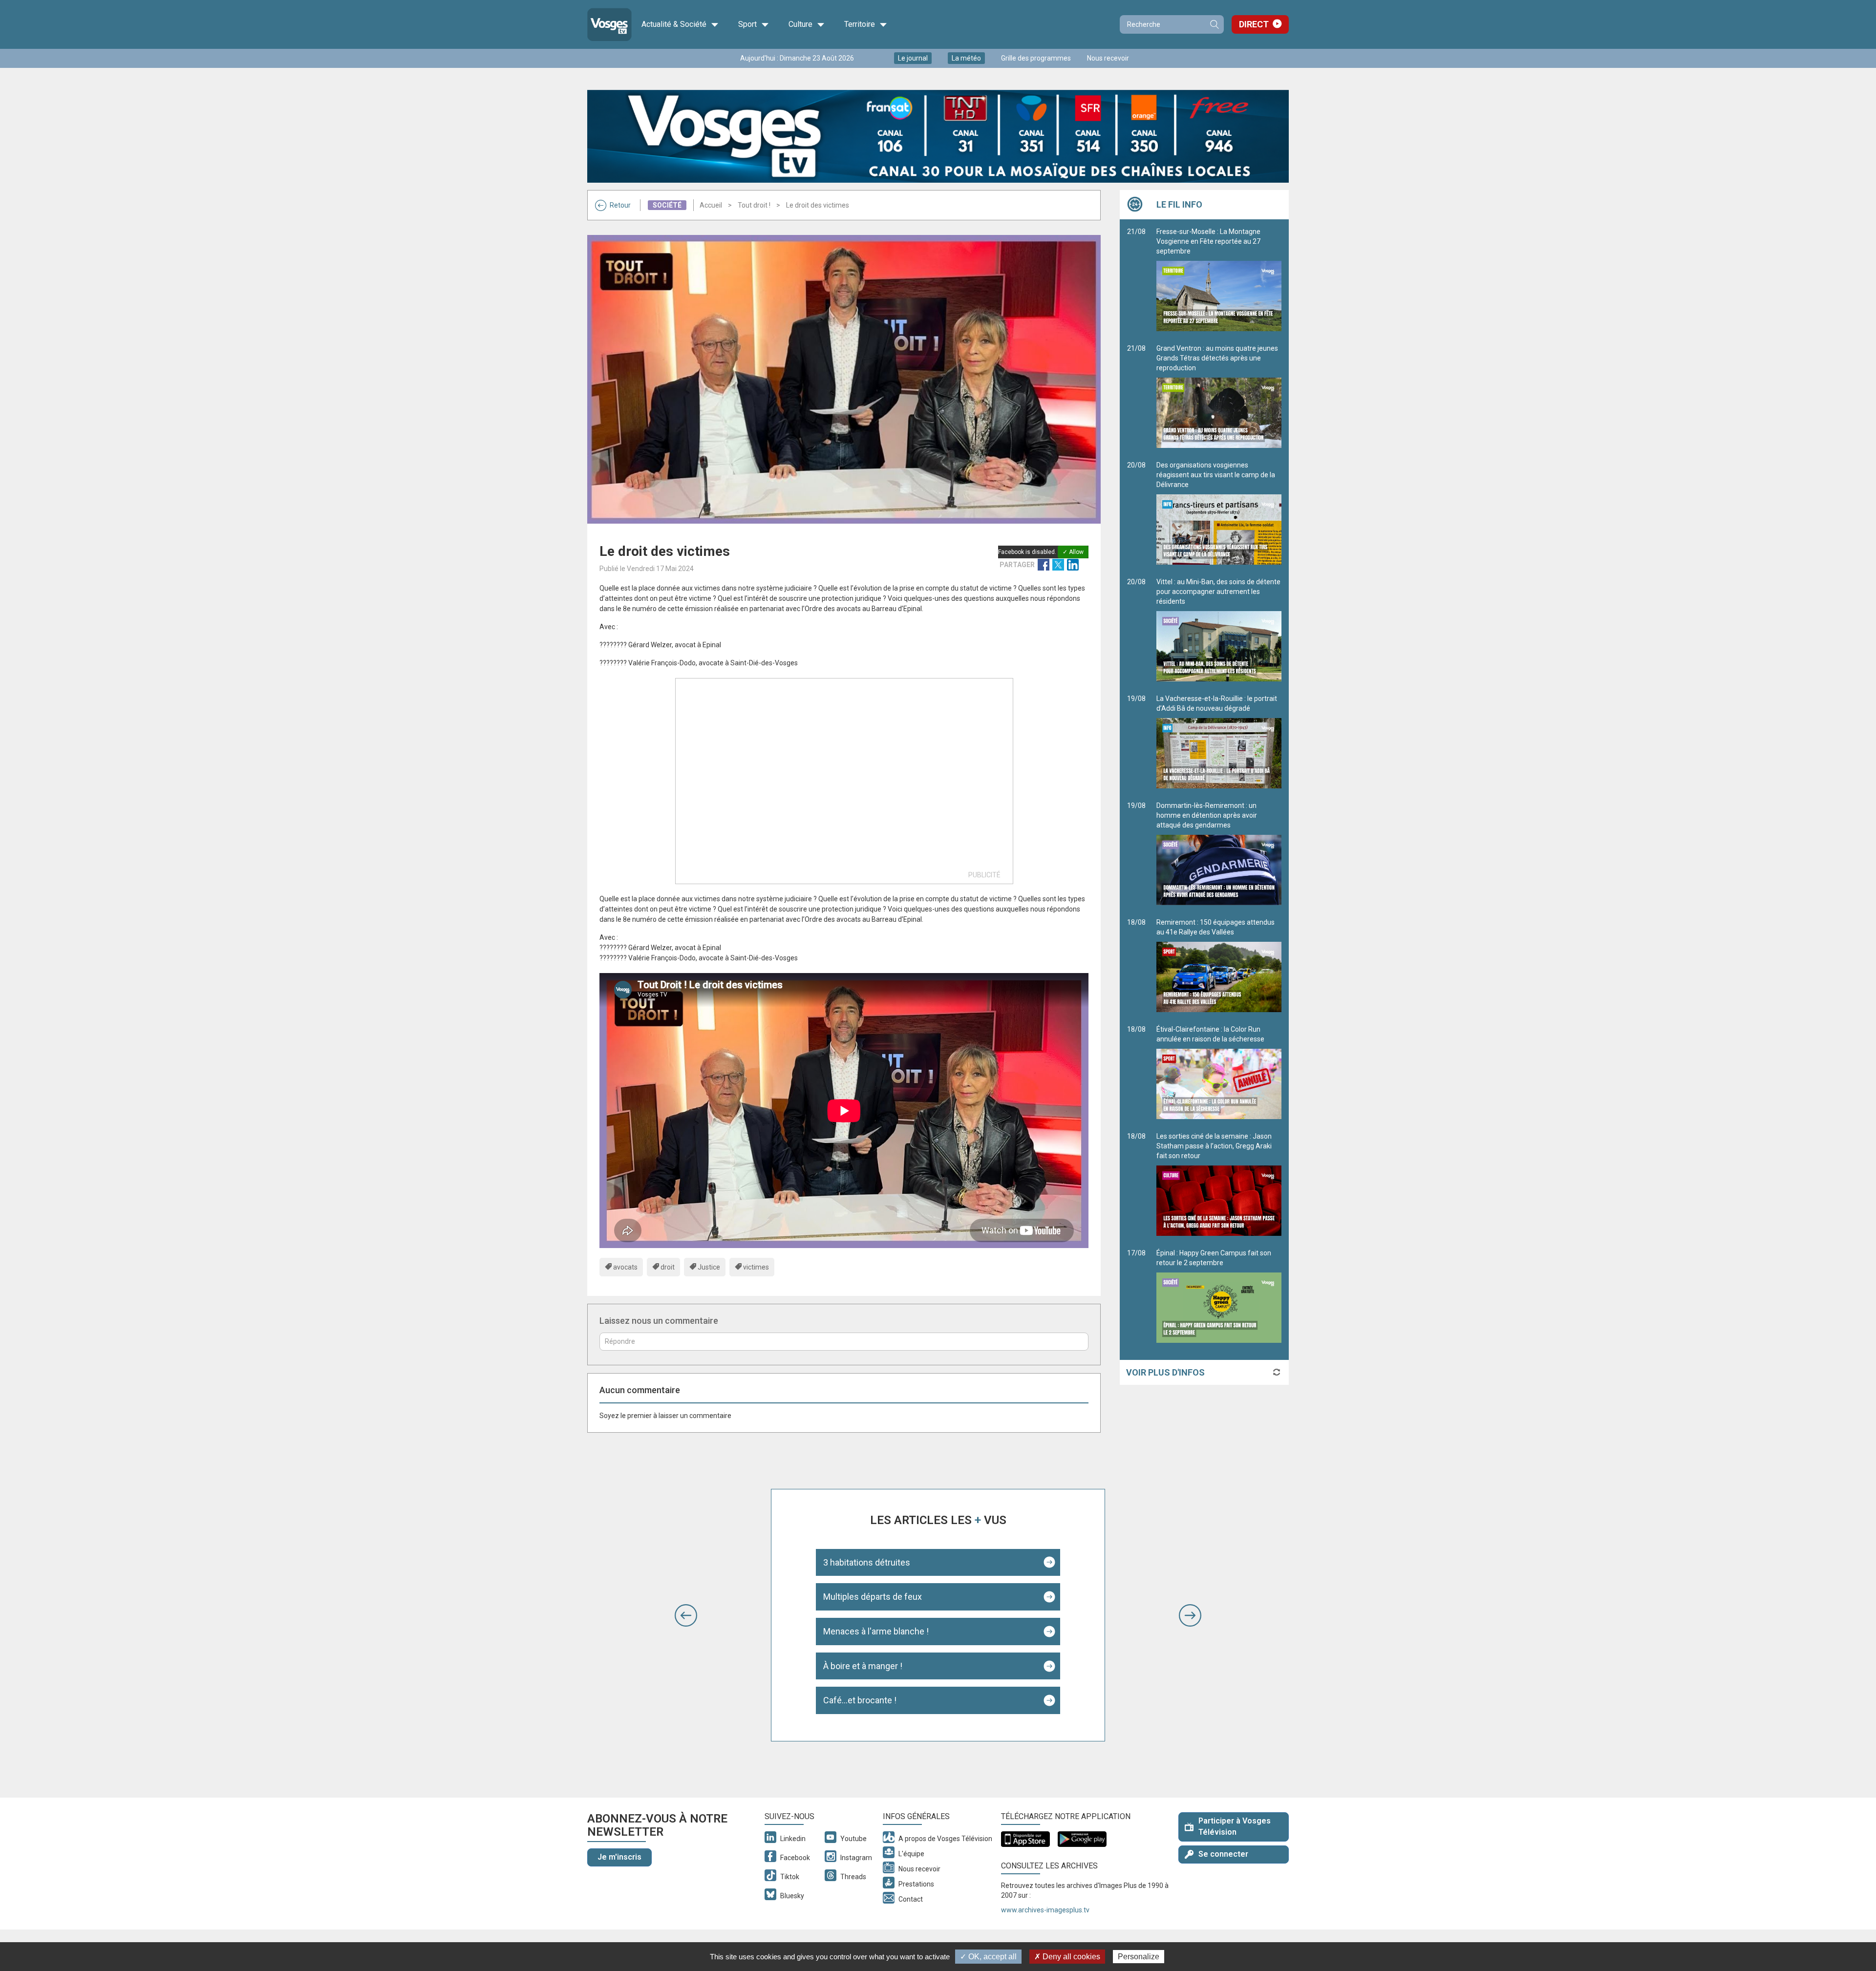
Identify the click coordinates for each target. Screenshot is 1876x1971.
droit (668, 1267)
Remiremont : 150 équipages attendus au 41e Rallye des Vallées (1215, 927)
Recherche (1214, 24)
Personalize (1139, 1957)
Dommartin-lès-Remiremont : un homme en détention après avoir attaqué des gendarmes (1207, 815)
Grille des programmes (1036, 58)
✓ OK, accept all (988, 1957)
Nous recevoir (1108, 58)
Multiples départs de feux (873, 1597)
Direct (1254, 24)
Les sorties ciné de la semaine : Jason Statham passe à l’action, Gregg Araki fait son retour (1214, 1146)
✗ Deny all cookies (1067, 1957)
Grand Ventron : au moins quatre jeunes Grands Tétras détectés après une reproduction (1217, 358)
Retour (620, 205)
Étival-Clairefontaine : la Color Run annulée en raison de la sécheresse (1210, 1034)
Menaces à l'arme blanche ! (876, 1631)
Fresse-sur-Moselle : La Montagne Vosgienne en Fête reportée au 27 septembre (1208, 241)
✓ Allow (1073, 552)
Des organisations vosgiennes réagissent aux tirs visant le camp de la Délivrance (1216, 475)
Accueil (711, 205)
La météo (966, 58)
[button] (686, 1615)
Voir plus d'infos (1165, 1372)
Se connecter (1223, 1854)
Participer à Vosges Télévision (1235, 1826)
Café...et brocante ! (860, 1700)
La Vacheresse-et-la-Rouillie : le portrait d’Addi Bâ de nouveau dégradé (1217, 703)
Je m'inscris (619, 1857)
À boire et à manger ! (863, 1666)
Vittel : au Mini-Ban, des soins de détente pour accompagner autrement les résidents (1218, 592)
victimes (756, 1267)
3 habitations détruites (867, 1562)
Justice (709, 1267)
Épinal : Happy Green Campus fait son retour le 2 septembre (1214, 1258)
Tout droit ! (754, 205)
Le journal (913, 58)
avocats (625, 1267)
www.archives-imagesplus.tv (1045, 1910)
